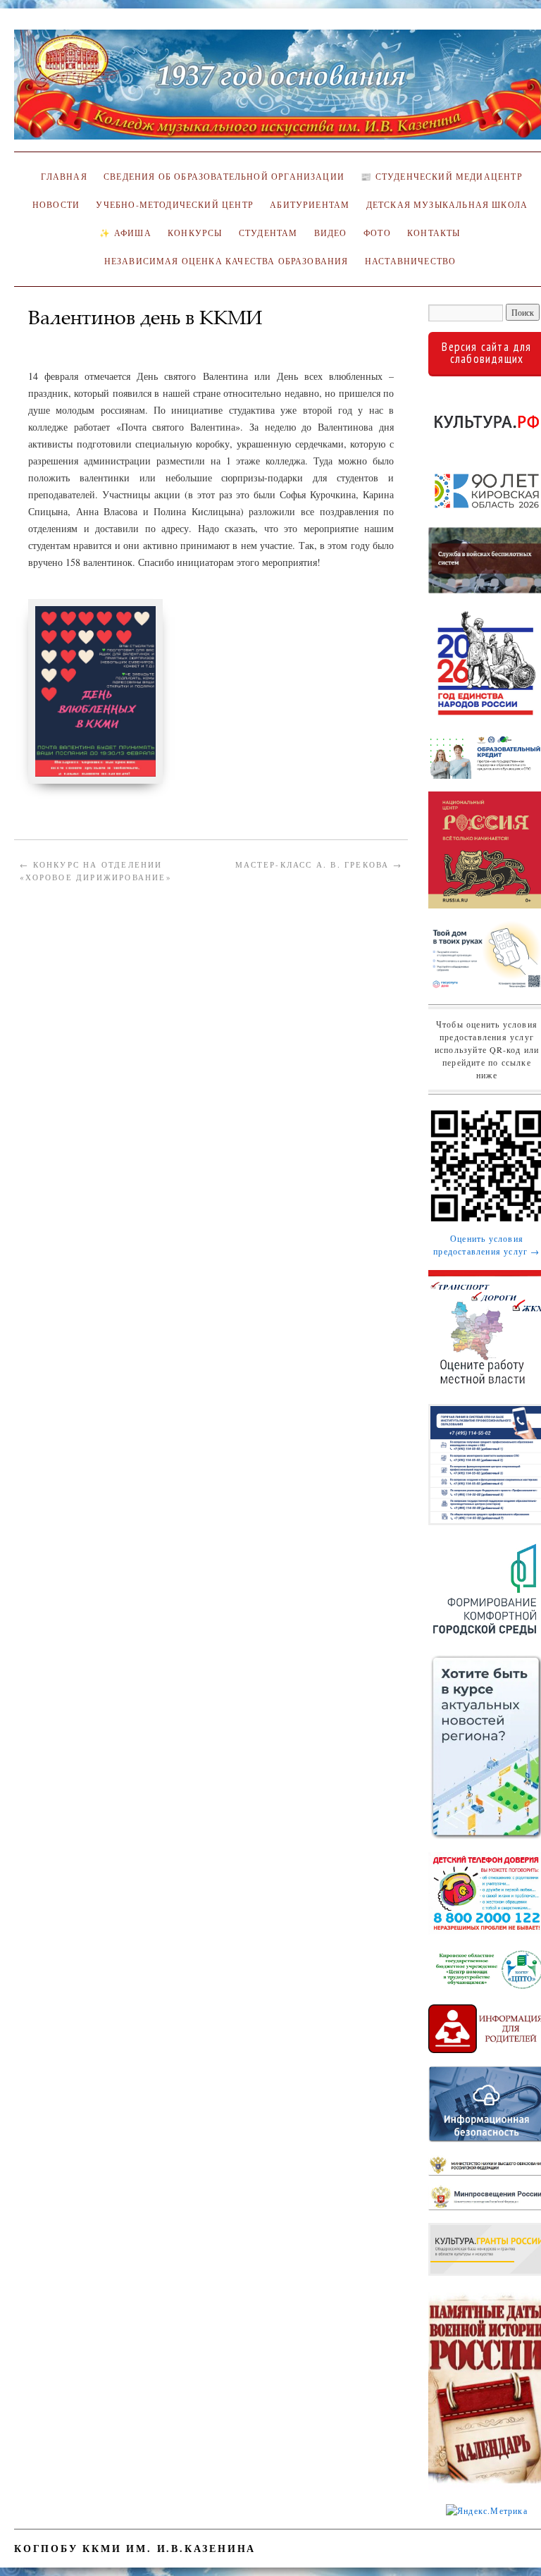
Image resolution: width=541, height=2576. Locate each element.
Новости (56, 205)
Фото (377, 233)
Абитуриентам (310, 205)
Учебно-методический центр (174, 205)
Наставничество (410, 261)
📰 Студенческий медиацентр (441, 177)
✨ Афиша (125, 233)
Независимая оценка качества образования (226, 261)
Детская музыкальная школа (447, 205)
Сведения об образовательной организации (224, 177)
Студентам (268, 233)
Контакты (434, 233)
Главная (62, 177)
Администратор (71, 338)
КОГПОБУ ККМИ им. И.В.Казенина (135, 2548)
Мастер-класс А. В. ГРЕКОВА (319, 864)
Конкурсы (195, 233)
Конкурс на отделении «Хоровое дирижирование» (96, 871)
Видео (331, 233)
